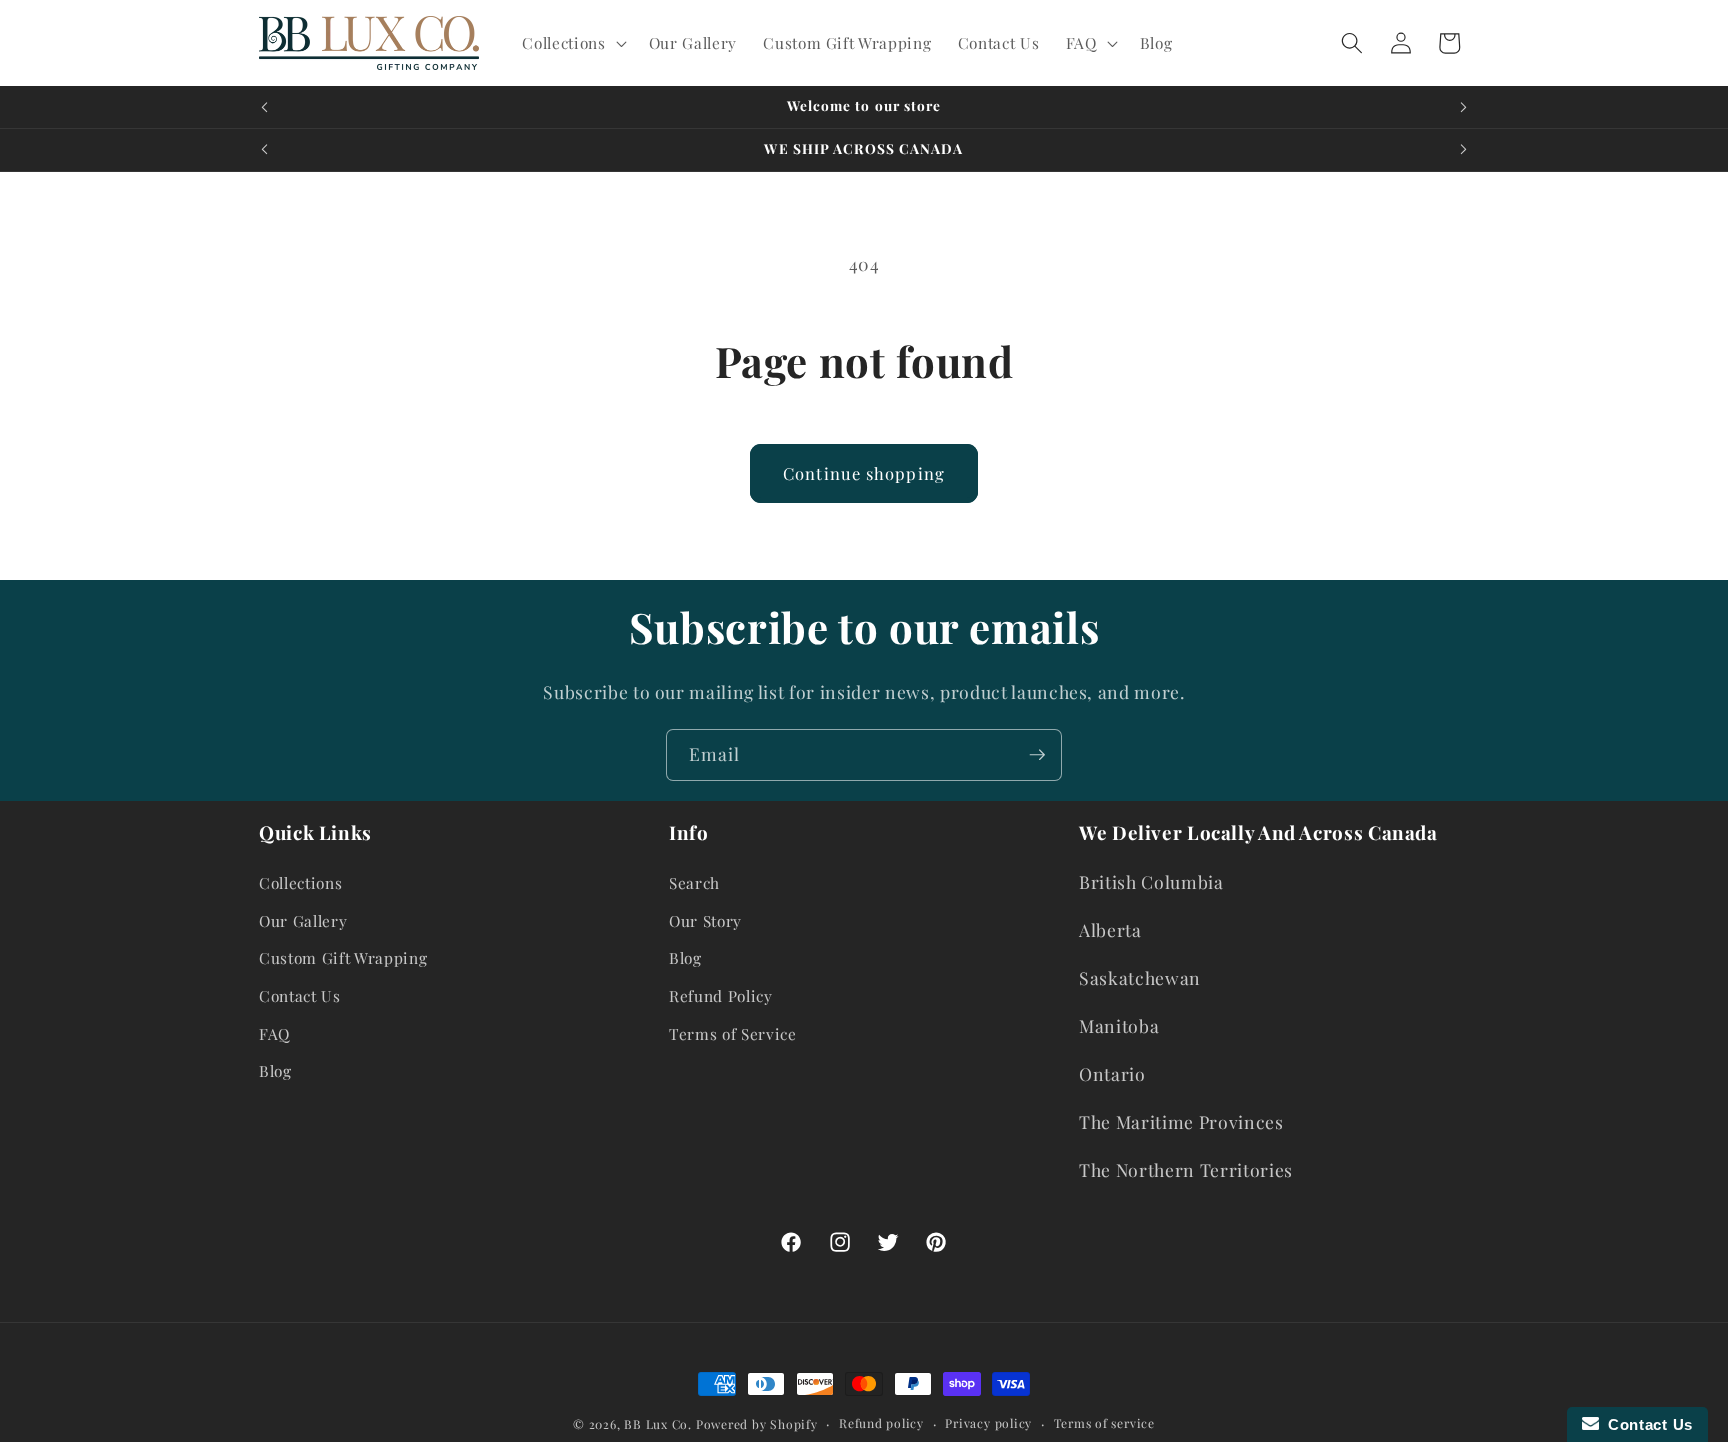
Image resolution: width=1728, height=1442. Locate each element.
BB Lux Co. (658, 1424)
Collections (300, 882)
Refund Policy (721, 995)
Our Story (705, 920)
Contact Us (300, 995)
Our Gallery (303, 920)
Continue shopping (864, 473)
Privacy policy (988, 1423)
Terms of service (1104, 1423)
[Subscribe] (1037, 755)
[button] (572, 43)
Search (694, 882)
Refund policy (881, 1423)
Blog (275, 1070)
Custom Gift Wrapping (343, 957)
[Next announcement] (1464, 107)
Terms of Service (733, 1033)
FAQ (274, 1033)
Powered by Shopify (757, 1424)
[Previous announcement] (265, 107)
